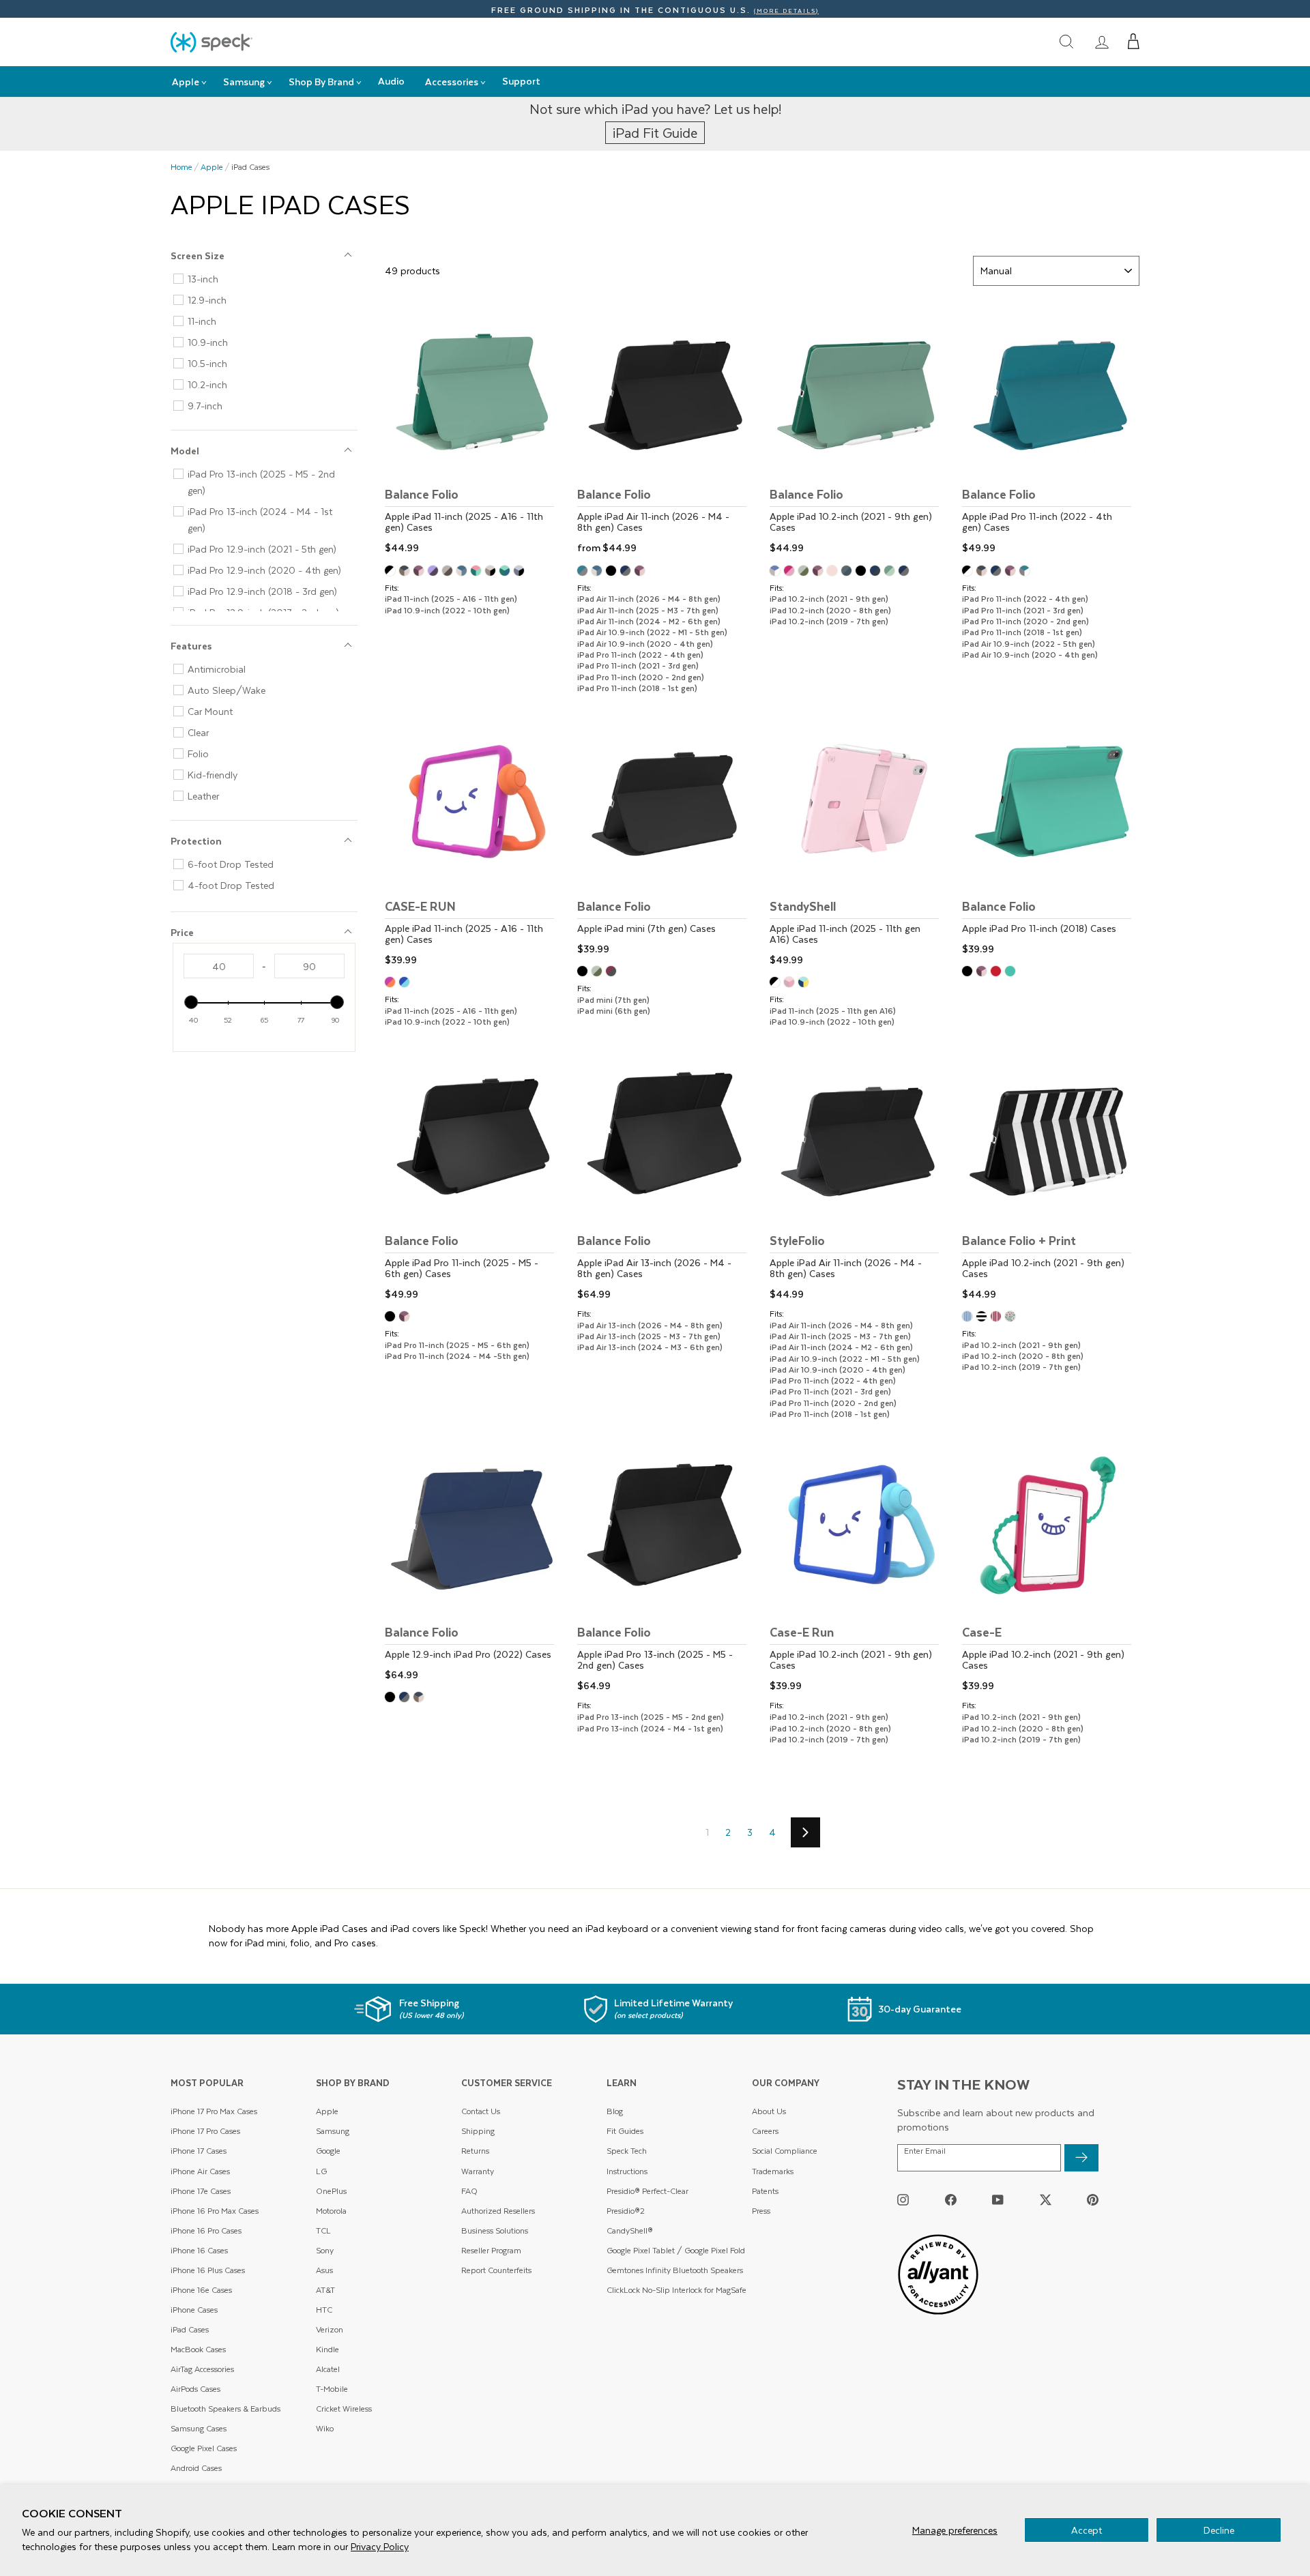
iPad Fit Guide (655, 132)
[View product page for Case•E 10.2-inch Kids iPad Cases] (1051, 1568)
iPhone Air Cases (200, 2171)
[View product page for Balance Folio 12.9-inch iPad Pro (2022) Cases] (474, 1563)
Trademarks (773, 2171)
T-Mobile (332, 2389)
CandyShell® (630, 2230)
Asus (324, 2270)
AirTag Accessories (202, 2369)
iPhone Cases (194, 2310)
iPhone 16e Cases (201, 2290)
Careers (765, 2131)
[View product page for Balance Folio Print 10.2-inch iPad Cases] (1051, 1177)
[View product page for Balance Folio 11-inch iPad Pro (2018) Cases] (1051, 837)
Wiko (325, 2428)
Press (761, 2211)
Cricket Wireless (344, 2409)
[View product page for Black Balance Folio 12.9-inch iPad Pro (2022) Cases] (392, 1698)
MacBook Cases (198, 2349)
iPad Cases (190, 2329)
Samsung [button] (244, 82)
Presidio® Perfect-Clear (647, 2191)
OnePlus (331, 2191)
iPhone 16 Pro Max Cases (215, 2211)
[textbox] (219, 966)
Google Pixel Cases (204, 2448)
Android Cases (196, 2468)
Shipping (478, 2131)
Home (181, 167)
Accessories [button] (452, 82)
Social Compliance (785, 2151)
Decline (1219, 2530)
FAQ (469, 2191)
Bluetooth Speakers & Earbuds (225, 2409)
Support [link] (521, 81)
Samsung (333, 2131)
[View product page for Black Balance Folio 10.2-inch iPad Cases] (863, 572)
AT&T (325, 2290)
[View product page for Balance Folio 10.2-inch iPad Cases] (858, 430)
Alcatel (328, 2369)
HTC (324, 2310)
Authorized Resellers (498, 2211)
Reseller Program (491, 2250)
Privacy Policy (380, 2546)
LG (321, 2171)
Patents (765, 2191)
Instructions (627, 2171)
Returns (475, 2151)
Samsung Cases (199, 2428)
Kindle (327, 2349)
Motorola (331, 2211)
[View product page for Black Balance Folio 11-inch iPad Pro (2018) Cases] (969, 972)
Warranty (478, 2171)
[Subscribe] (1081, 2158)
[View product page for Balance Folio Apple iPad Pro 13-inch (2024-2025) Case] (666, 1568)
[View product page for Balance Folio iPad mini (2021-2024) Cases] (666, 837)
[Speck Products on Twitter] (1046, 2199)
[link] (1102, 42)
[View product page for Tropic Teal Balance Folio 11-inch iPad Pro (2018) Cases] (1012, 972)
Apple (212, 167)
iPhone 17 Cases (199, 2151)
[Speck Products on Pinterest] (1093, 2199)
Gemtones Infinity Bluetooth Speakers (675, 2270)
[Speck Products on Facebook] (951, 2199)
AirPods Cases (195, 2389)
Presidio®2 (626, 2211)
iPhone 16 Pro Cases (206, 2230)
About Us (769, 2111)
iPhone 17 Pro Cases (205, 2131)
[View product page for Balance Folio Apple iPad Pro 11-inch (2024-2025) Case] (474, 1177)
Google (328, 2151)
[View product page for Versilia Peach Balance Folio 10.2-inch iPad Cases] (834, 572)
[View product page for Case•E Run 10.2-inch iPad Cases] (858, 1568)
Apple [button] (186, 82)
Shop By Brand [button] (321, 82)
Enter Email (925, 2151)
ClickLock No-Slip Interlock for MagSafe (676, 2290)
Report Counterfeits (496, 2270)
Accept (1087, 2530)
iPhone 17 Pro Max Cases (214, 2111)
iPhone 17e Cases (201, 2191)
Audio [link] (391, 81)
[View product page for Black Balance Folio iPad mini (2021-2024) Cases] (584, 972)
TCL (323, 2230)
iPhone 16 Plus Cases (208, 2270)
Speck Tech (627, 2151)
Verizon (330, 2329)
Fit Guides (625, 2131)
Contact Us (481, 2111)
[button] (1134, 42)
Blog (615, 2111)
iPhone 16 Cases (199, 2250)
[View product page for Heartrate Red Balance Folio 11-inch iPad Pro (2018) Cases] (998, 972)
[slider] (191, 1002)
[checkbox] (270, 279)
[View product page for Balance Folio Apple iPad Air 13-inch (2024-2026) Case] (666, 1177)
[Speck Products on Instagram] (903, 2199)
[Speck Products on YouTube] (998, 2199)
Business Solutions (495, 2230)
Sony (325, 2250)
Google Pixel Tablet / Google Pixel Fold (676, 2250)
